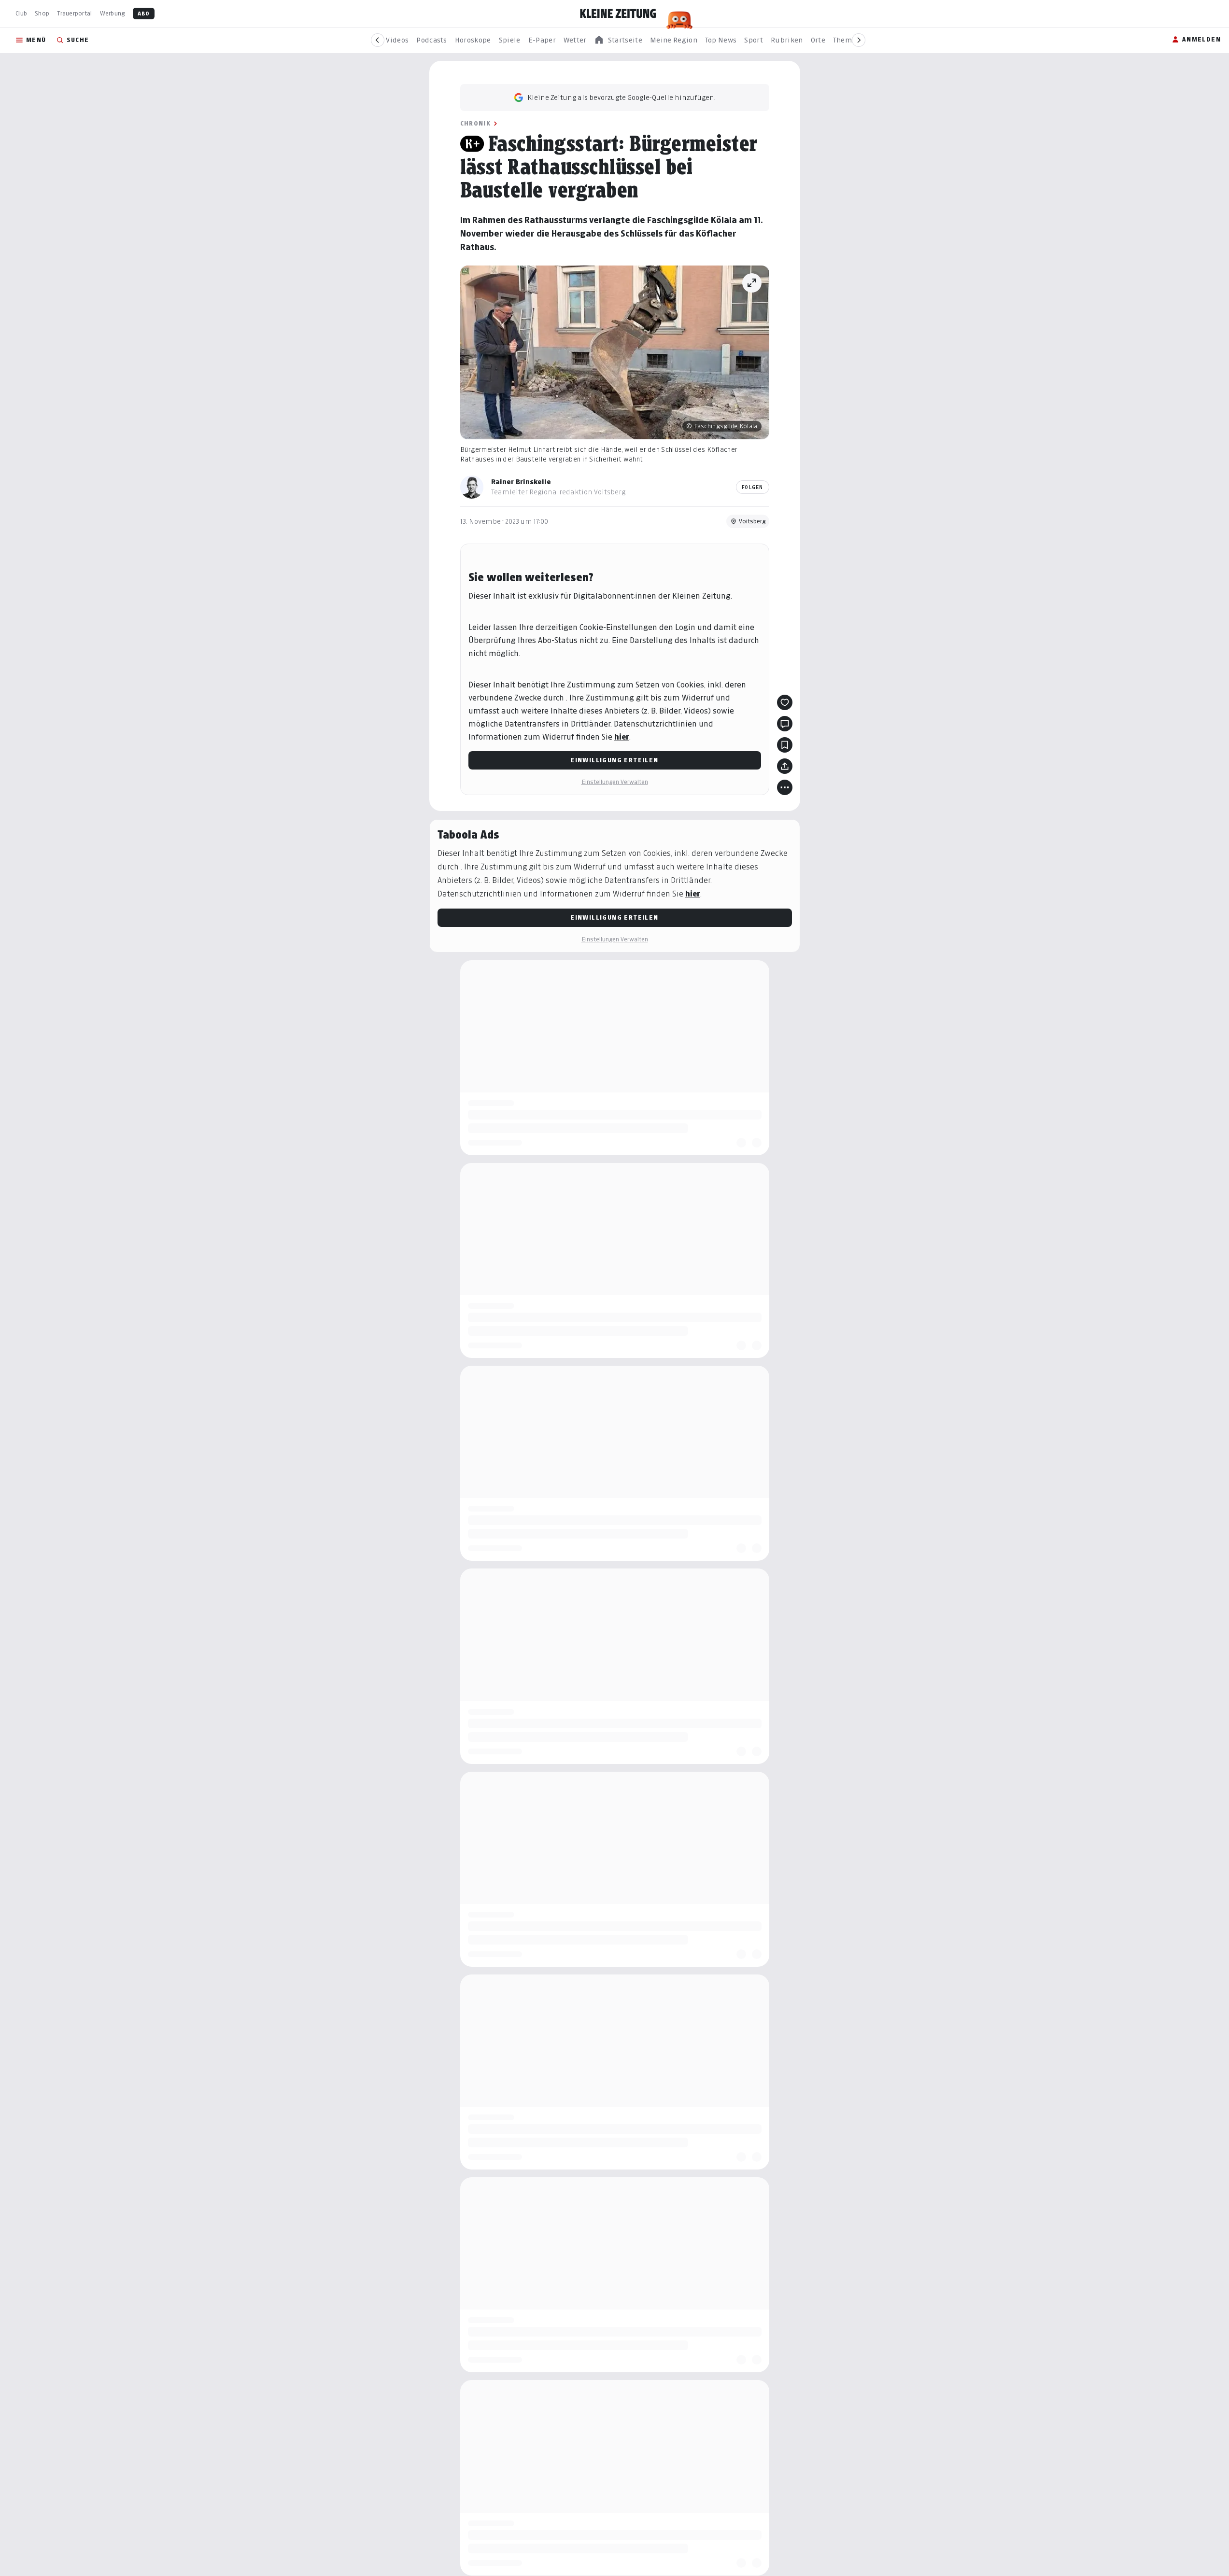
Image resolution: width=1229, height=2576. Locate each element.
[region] (618, 40)
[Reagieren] (785, 702)
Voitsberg (752, 521)
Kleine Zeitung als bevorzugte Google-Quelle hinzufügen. (622, 97)
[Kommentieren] (785, 724)
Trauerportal (74, 13)
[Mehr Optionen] (785, 787)
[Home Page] (618, 14)
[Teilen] (785, 766)
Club (21, 13)
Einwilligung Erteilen (614, 760)
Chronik (476, 123)
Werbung (113, 13)
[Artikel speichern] (785, 745)
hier (622, 737)
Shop (42, 13)
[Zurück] (378, 40)
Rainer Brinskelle (521, 482)
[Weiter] (859, 40)
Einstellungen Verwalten (615, 782)
